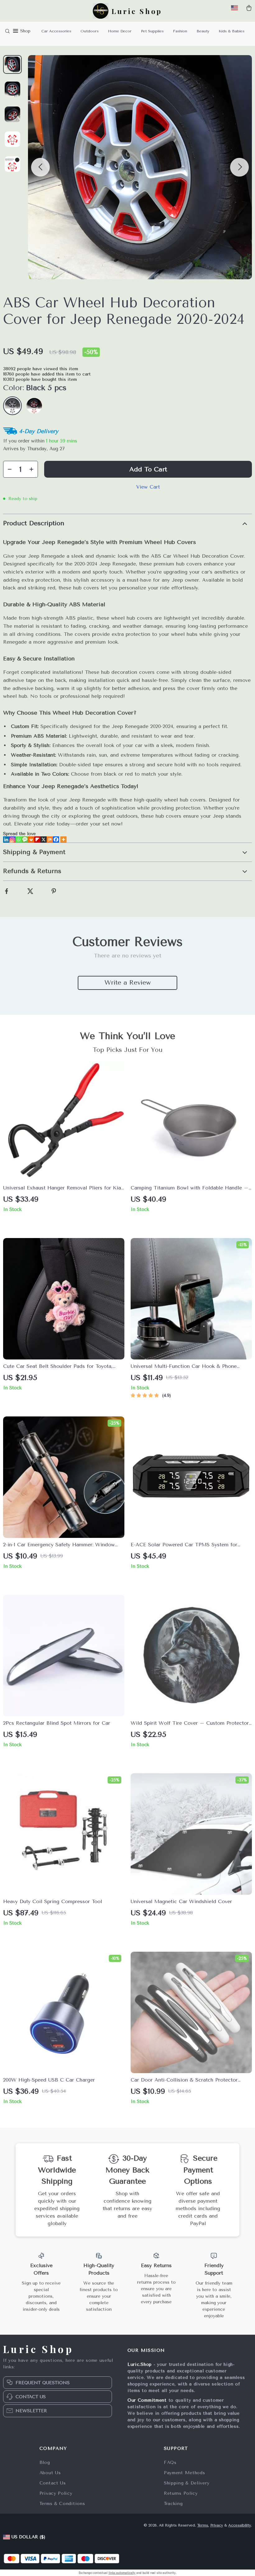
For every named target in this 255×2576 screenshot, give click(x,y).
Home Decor (120, 31)
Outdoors (90, 31)
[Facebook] (56, 839)
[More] (63, 839)
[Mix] (50, 839)
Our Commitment (147, 2400)
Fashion (180, 31)
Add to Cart (148, 469)
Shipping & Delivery (187, 2483)
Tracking (173, 2504)
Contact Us (53, 2483)
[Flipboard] (37, 839)
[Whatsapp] (19, 839)
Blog (45, 2463)
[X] (44, 839)
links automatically (122, 2573)
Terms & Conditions (62, 2504)
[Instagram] (12, 839)
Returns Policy (181, 2493)
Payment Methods (185, 2473)
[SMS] (25, 839)
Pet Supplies (152, 31)
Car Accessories (56, 31)
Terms (203, 2525)
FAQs (170, 2463)
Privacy (217, 2525)
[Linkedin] (6, 839)
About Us (50, 2473)
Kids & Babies (232, 31)
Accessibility (240, 2525)
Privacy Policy (56, 2493)
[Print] (31, 839)
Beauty (203, 31)
